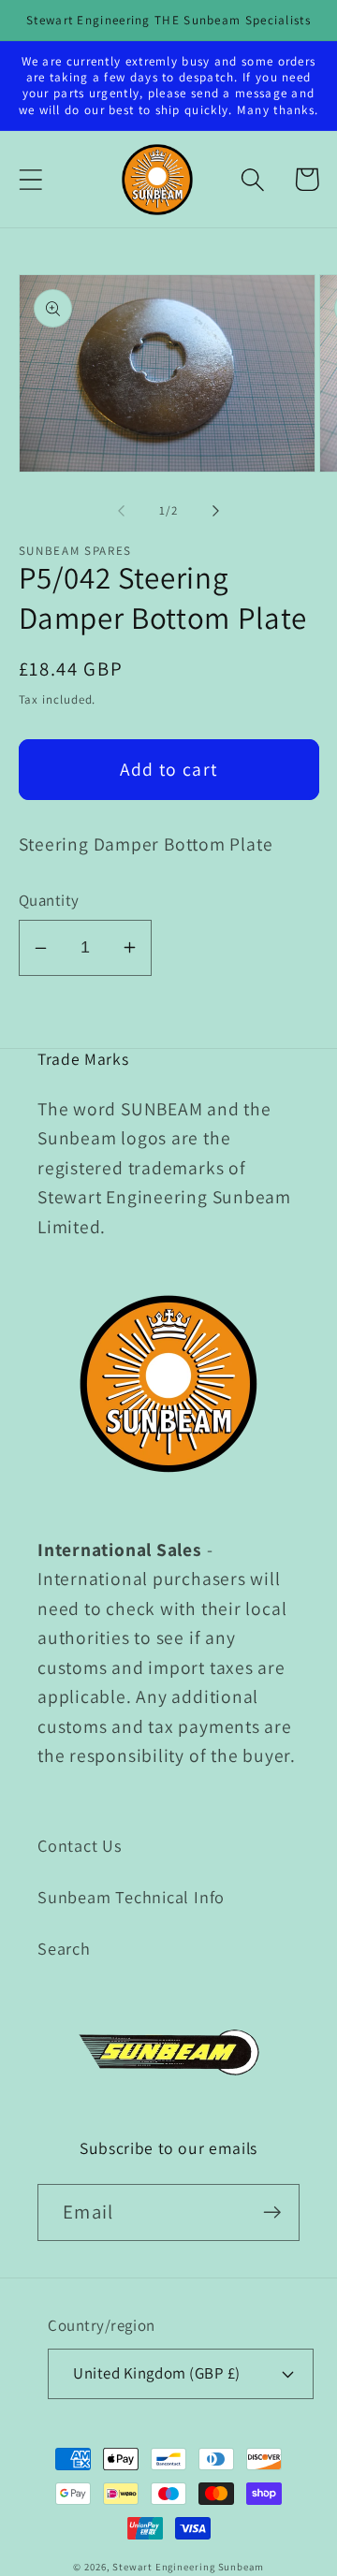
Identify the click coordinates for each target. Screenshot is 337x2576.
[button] (30, 179)
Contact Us (80, 1845)
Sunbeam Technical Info (131, 1897)
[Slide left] (121, 511)
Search (64, 1948)
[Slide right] (216, 511)
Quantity (49, 900)
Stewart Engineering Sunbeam (188, 2567)
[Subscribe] (272, 2212)
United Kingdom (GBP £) (156, 2373)
